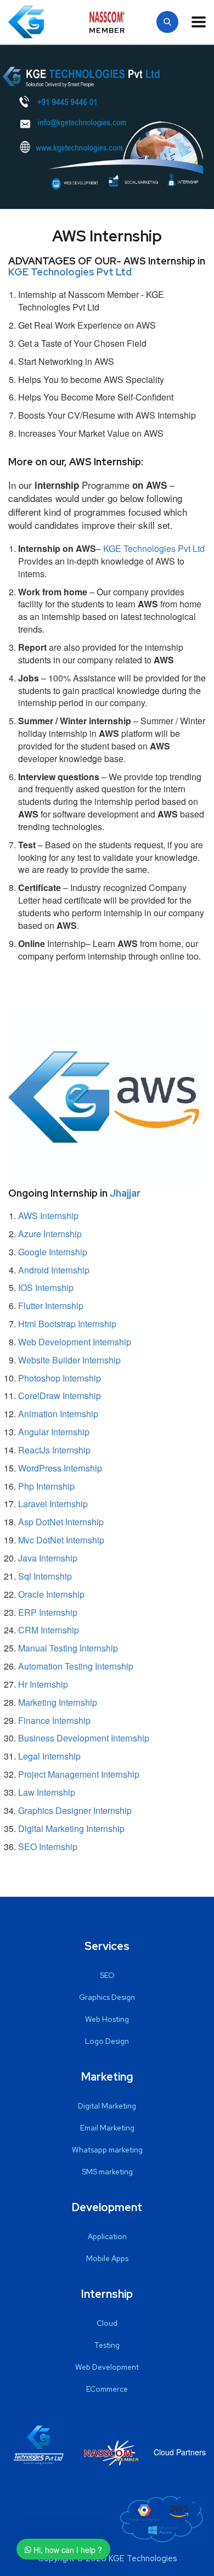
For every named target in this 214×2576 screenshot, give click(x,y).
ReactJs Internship (54, 1450)
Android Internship (54, 1270)
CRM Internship (49, 1630)
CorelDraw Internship (60, 1396)
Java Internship (48, 1558)
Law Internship (47, 1792)
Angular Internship (54, 1432)
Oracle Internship (51, 1594)
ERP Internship (48, 1612)
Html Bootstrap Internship (67, 1324)
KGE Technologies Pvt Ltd (70, 272)
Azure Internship (50, 1234)
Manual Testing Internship (68, 1648)
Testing (107, 2345)
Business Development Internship (84, 1738)
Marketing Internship (58, 1702)
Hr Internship (43, 1684)
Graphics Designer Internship (75, 1810)
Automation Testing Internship (76, 1666)
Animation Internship (58, 1414)
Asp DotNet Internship (61, 1522)
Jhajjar (125, 1193)
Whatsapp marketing (107, 2150)
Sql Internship (45, 1576)
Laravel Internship (53, 1504)
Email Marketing (107, 2128)
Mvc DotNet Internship (61, 1540)
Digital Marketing (107, 2106)
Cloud (107, 2323)
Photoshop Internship (60, 1378)
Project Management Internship (79, 1774)
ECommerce (107, 2389)
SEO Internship (48, 1847)
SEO (107, 1975)
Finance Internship (54, 1720)
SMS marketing (107, 2172)
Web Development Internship (75, 1342)
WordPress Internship (60, 1468)
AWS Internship (48, 1216)
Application (107, 2236)
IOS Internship (46, 1287)
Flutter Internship (51, 1306)
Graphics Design (107, 1997)
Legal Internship (49, 1756)
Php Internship (46, 1486)
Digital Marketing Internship (71, 1828)
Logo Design (107, 2041)
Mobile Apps (107, 2258)
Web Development (107, 2367)
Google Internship (53, 1252)
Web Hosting (107, 2019)
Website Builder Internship (69, 1360)
